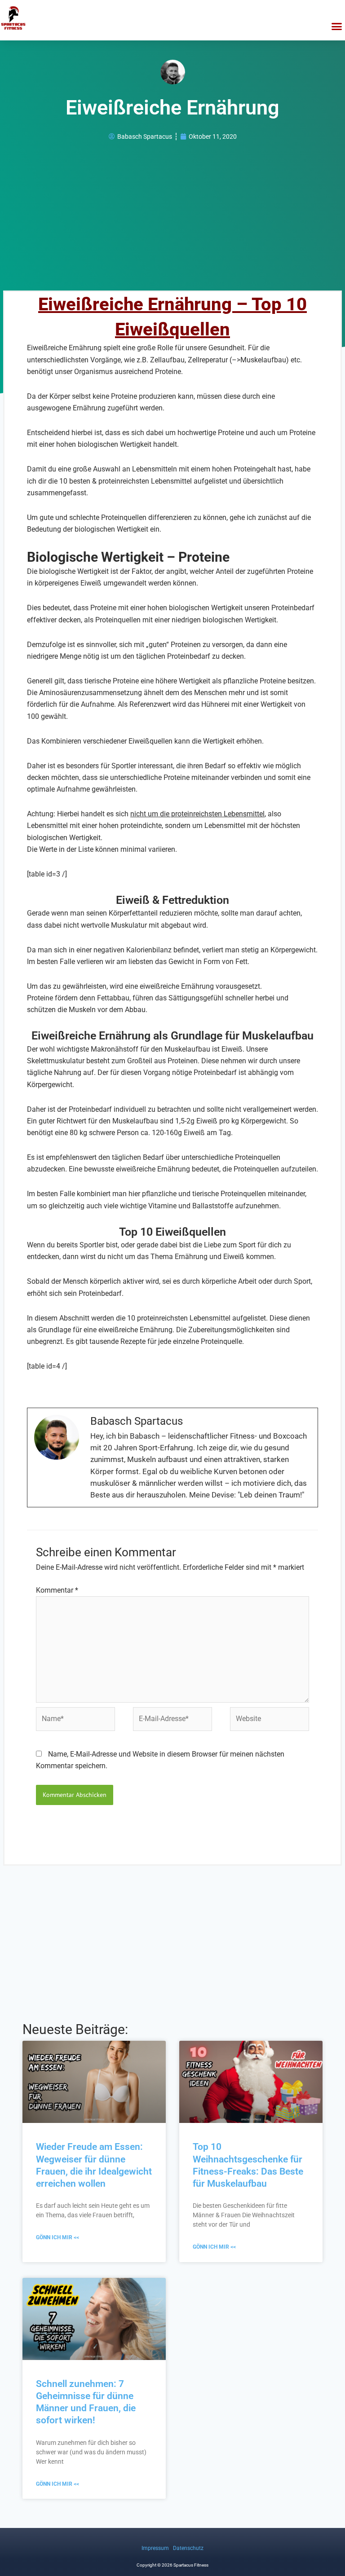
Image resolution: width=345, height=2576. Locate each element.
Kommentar (57, 1590)
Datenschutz (188, 2548)
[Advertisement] (172, 214)
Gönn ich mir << (57, 2237)
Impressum (155, 2548)
